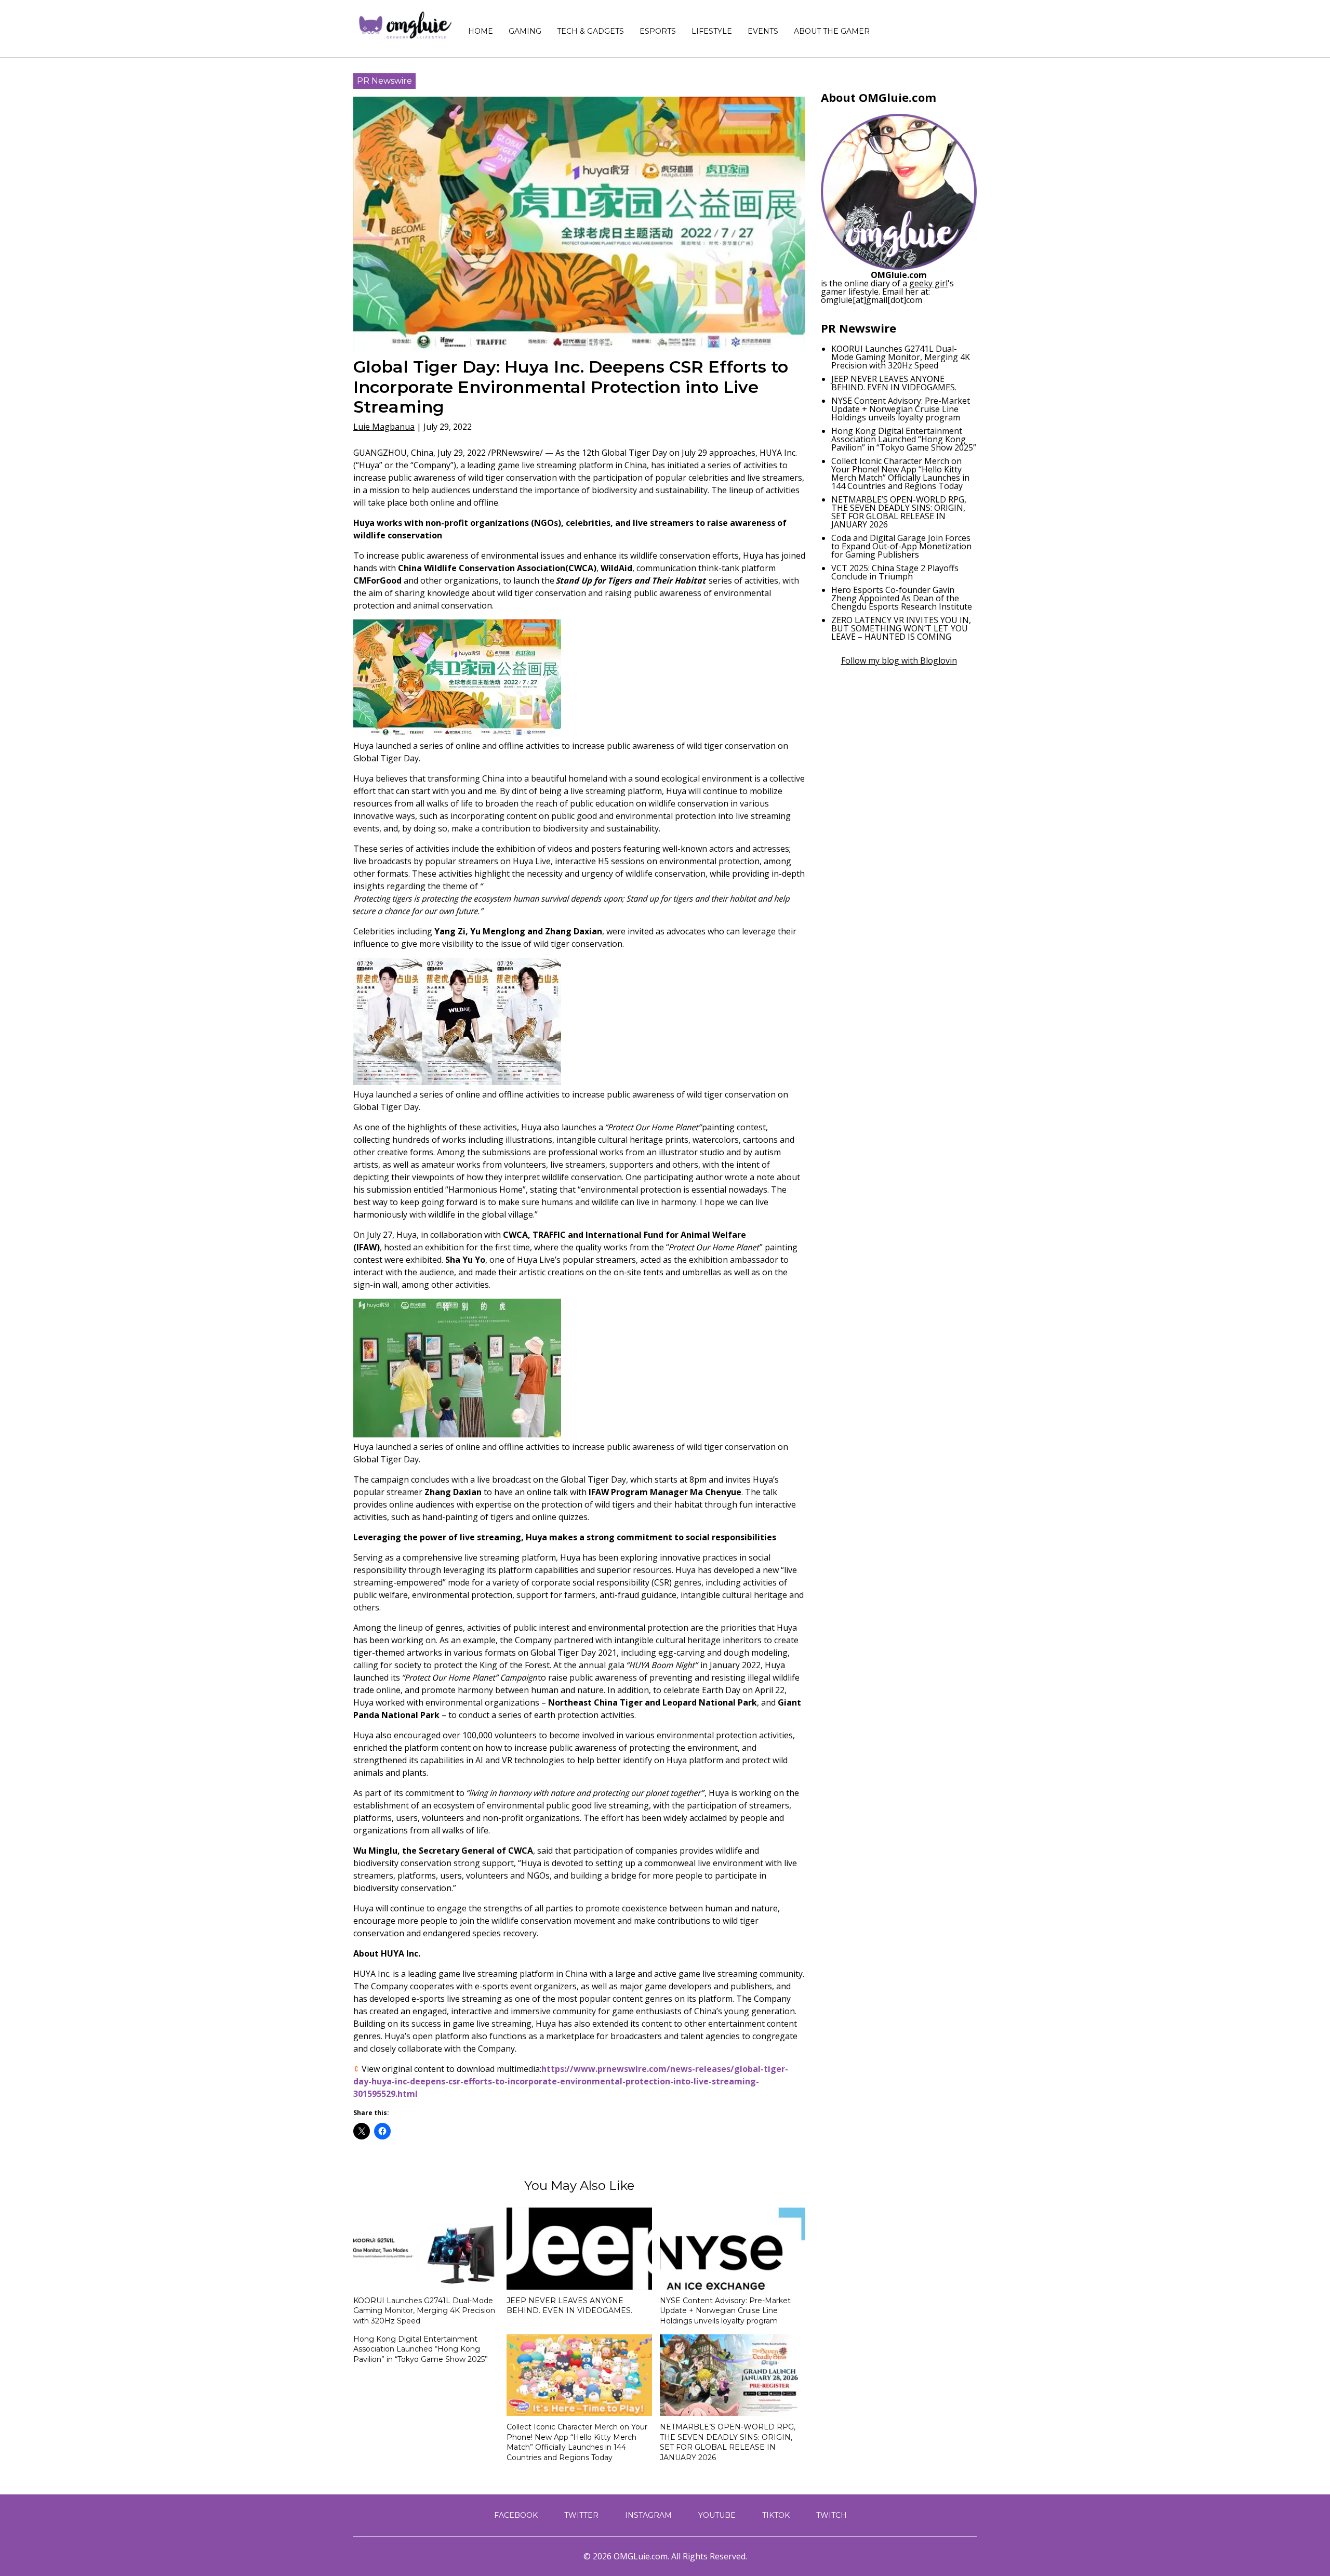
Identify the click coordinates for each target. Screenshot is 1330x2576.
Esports (658, 31)
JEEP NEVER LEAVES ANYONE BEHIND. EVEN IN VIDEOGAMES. (569, 2306)
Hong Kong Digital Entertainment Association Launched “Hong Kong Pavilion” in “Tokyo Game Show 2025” (421, 2349)
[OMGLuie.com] (404, 26)
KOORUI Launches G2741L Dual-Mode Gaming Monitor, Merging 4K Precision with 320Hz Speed (424, 2311)
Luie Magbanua (384, 427)
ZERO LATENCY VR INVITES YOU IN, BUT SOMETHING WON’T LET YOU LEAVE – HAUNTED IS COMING (901, 628)
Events (763, 31)
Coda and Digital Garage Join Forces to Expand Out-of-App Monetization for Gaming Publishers (901, 546)
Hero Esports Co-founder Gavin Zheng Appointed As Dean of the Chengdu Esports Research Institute (902, 598)
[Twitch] (950, 26)
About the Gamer (832, 31)
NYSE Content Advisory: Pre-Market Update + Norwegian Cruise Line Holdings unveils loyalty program (725, 2311)
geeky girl (928, 283)
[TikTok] (940, 26)
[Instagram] (918, 26)
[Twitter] (907, 26)
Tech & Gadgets (590, 31)
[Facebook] (896, 26)
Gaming (525, 31)
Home (481, 31)
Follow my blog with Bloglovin (899, 660)
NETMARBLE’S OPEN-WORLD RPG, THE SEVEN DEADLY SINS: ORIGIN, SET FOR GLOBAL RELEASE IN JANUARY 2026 (728, 2442)
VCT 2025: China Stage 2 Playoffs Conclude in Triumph (895, 572)
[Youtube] (929, 26)
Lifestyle (712, 31)
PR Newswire (384, 81)
